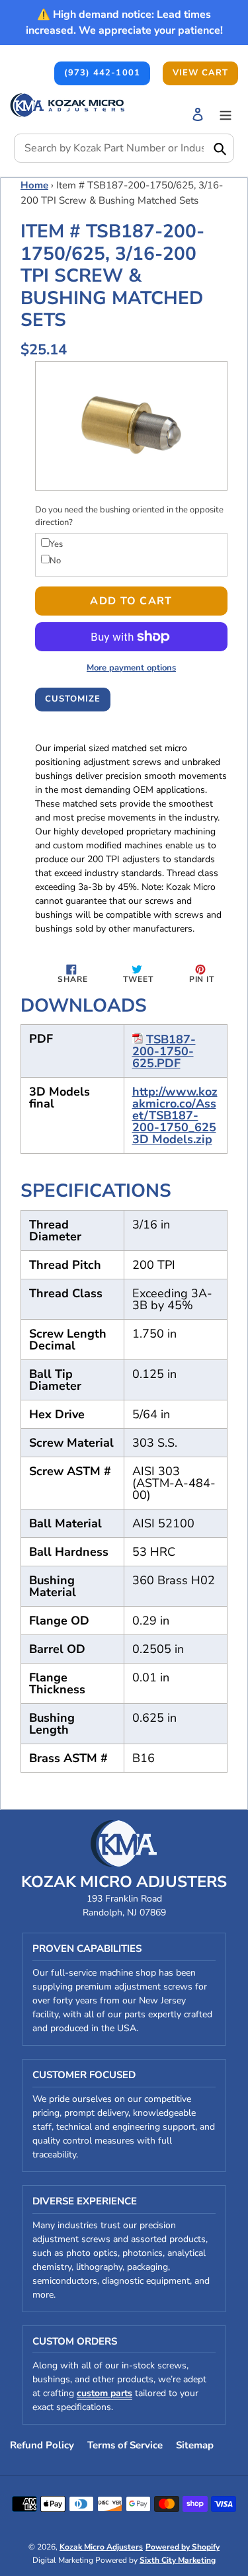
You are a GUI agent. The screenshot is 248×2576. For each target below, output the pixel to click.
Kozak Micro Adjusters (101, 2547)
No (55, 561)
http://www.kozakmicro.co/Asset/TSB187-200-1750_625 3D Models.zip (175, 1115)
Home (34, 185)
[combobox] (124, 148)
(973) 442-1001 (102, 73)
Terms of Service (125, 2445)
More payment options (131, 668)
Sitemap (195, 2445)
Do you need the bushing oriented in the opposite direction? (129, 516)
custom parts (104, 2393)
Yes (56, 544)
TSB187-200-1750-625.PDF (164, 1051)
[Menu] (226, 114)
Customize (73, 699)
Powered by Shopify (183, 2547)
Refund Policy (42, 2445)
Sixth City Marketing (178, 2560)
